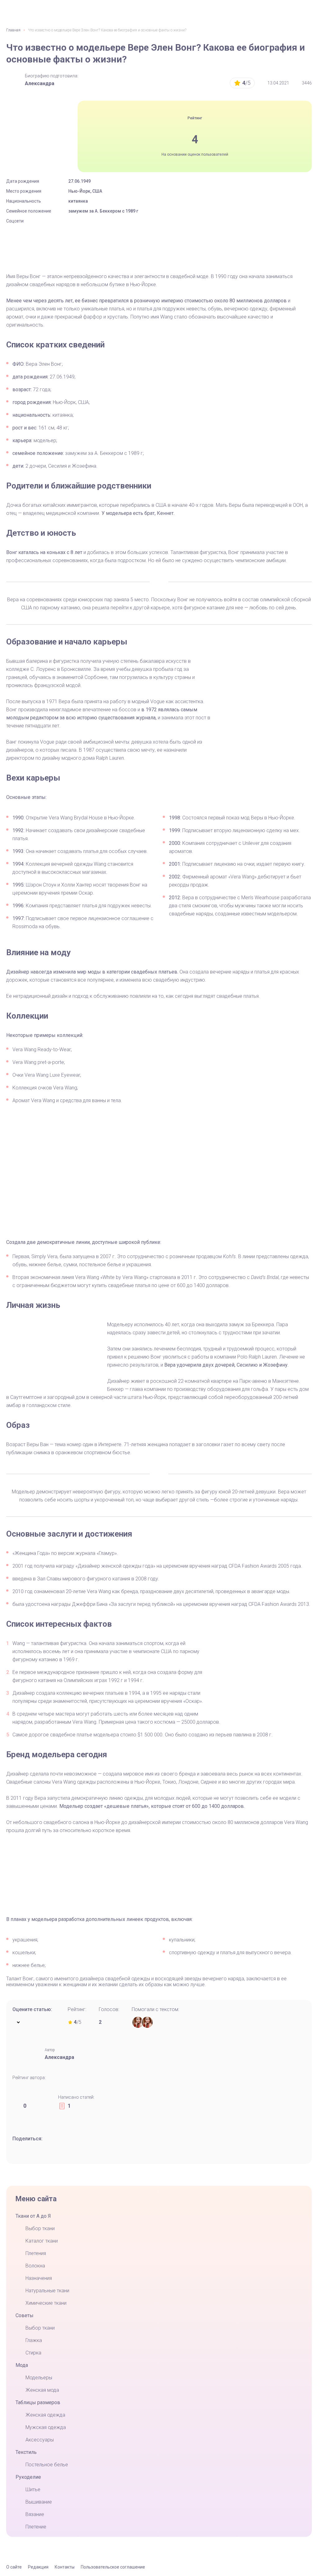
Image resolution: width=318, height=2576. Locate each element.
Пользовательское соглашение (113, 2567)
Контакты (65, 2567)
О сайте (14, 2567)
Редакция (38, 2567)
